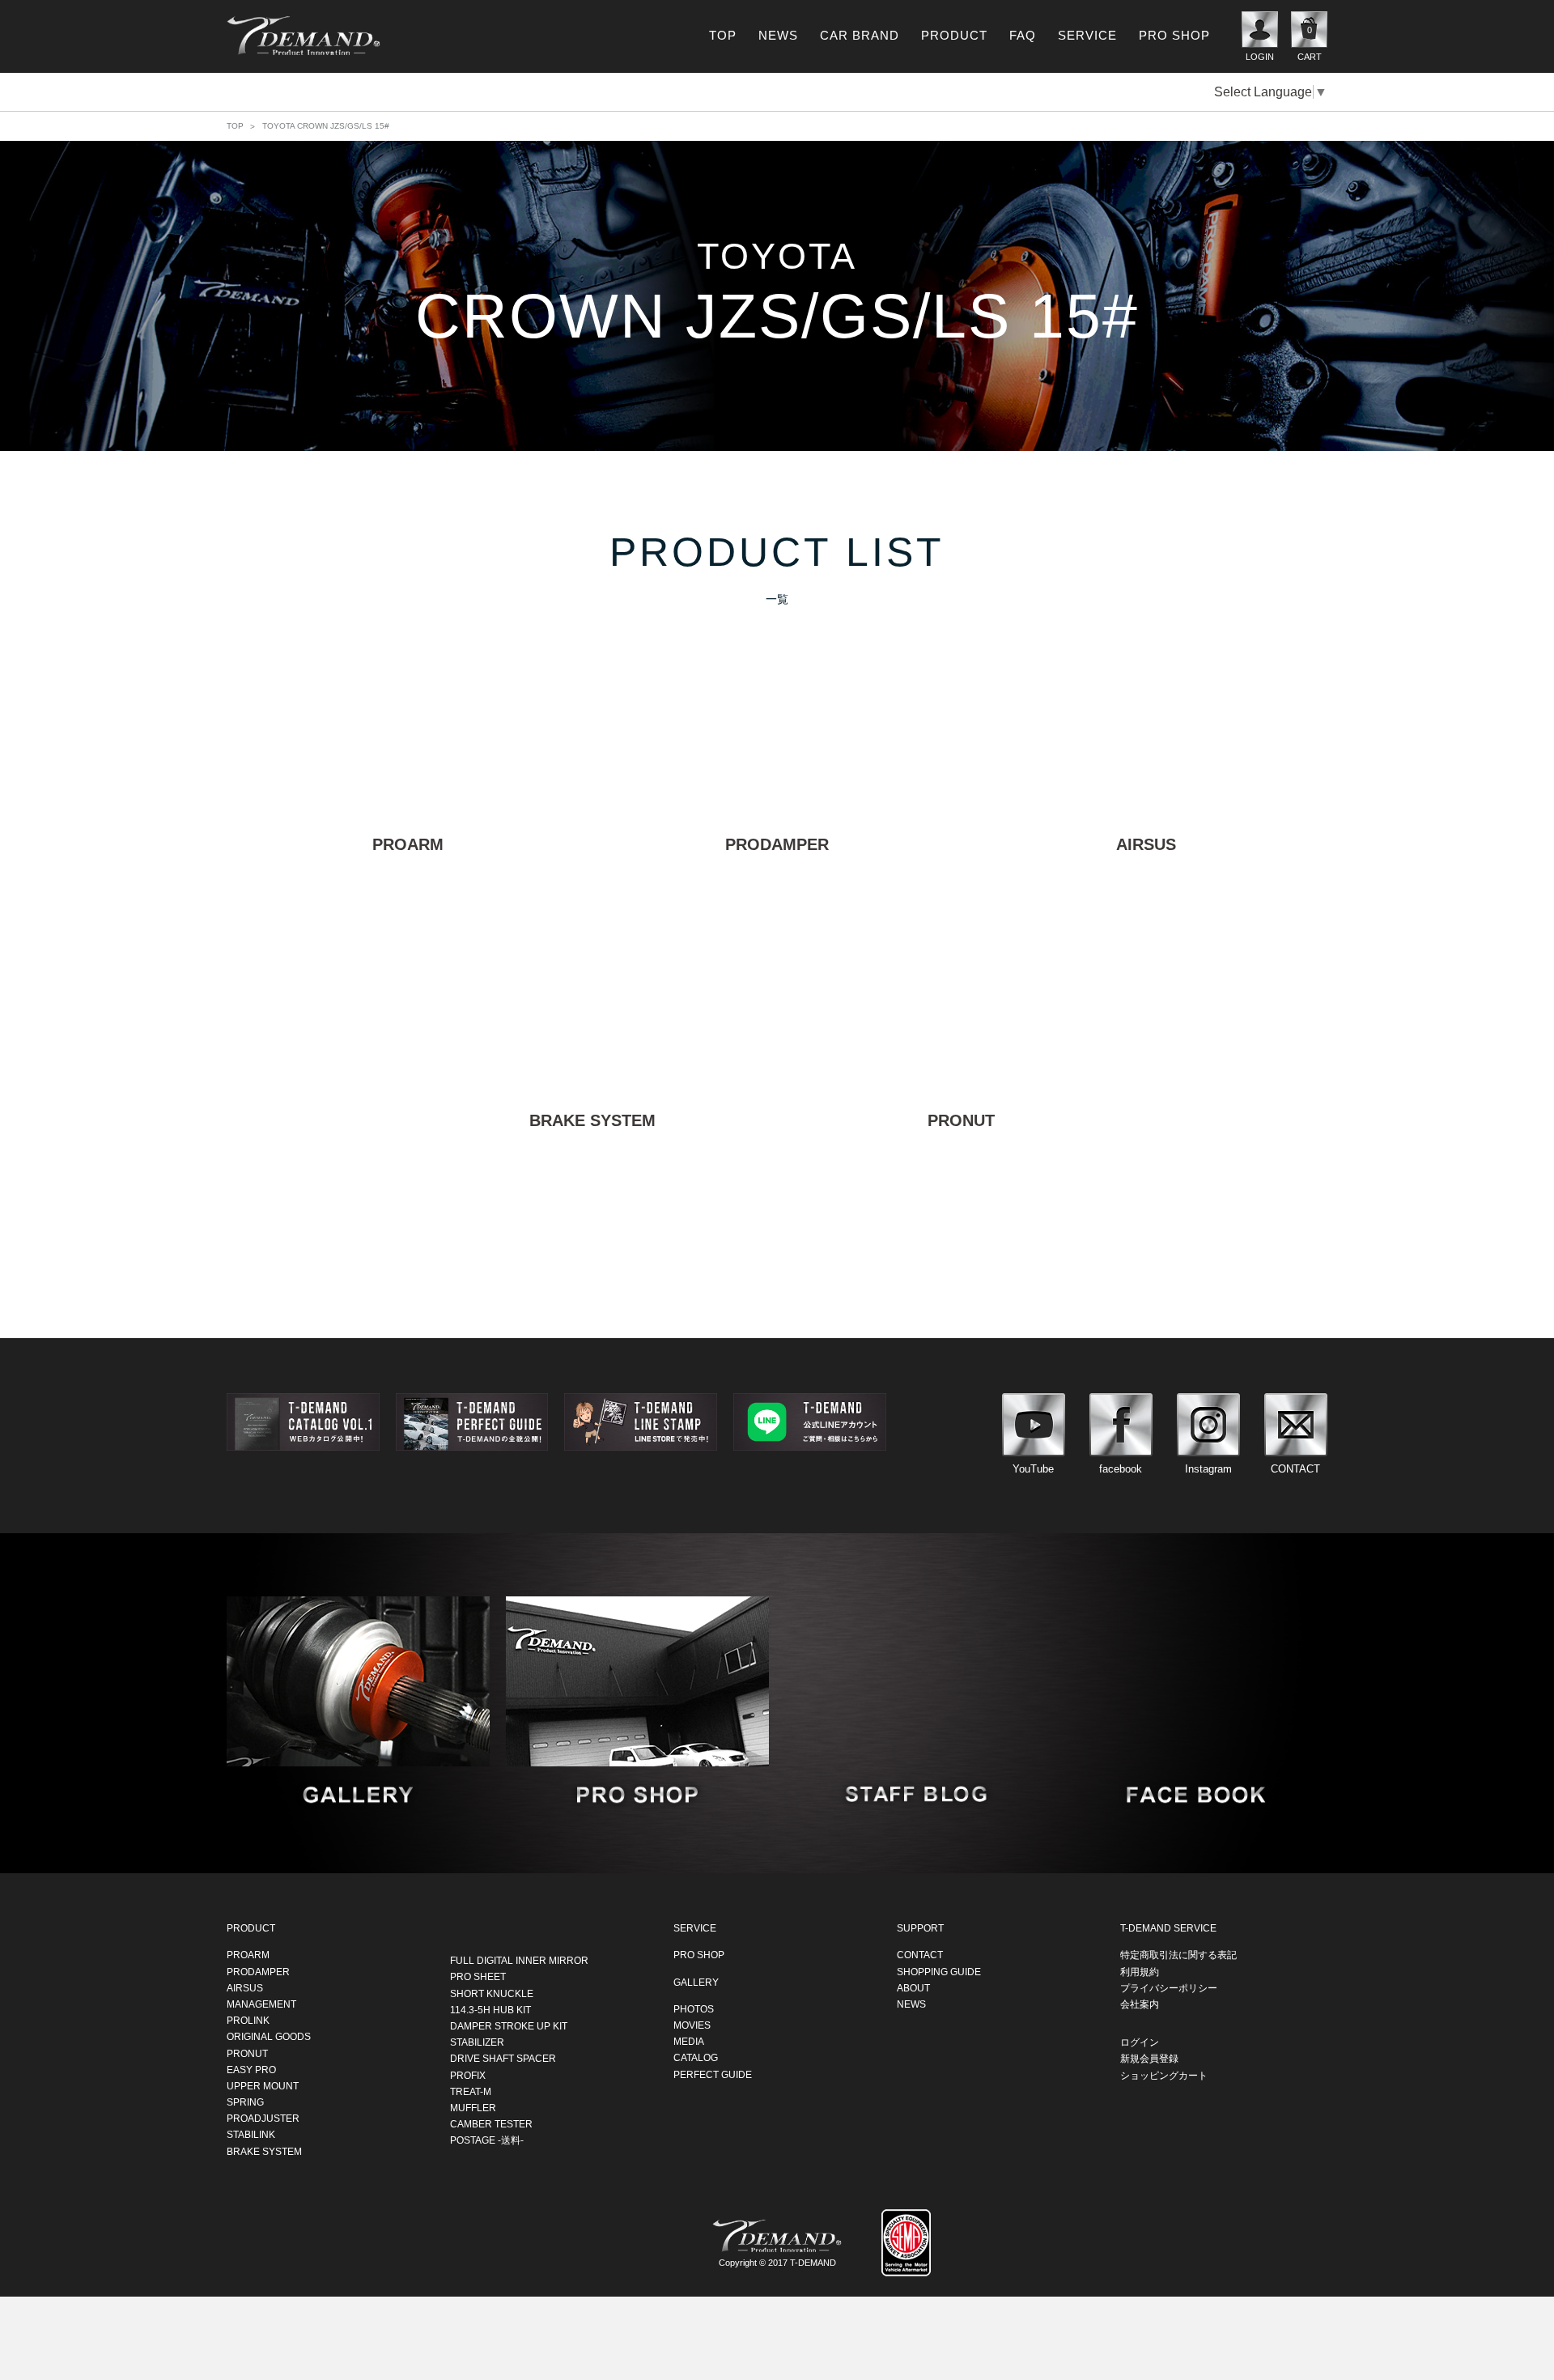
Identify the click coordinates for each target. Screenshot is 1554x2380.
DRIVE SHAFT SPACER (503, 2059)
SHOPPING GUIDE (939, 1971)
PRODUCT (954, 35)
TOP (723, 35)
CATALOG (696, 2058)
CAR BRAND (860, 35)
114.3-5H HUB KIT (490, 2009)
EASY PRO (251, 2069)
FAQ (1023, 35)
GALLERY (696, 1982)
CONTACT (920, 1955)
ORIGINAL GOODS (269, 2037)
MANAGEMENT (261, 2004)
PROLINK (248, 2020)
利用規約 (1140, 1971)
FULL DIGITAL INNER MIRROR (519, 1961)
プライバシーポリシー (1169, 1987)
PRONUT (247, 2053)
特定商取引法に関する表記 (1178, 1955)
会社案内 (1140, 2004)
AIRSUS (245, 1987)
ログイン (1140, 2042)
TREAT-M (471, 2091)
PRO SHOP (1174, 35)
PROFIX (468, 2075)
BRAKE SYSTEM (264, 2151)
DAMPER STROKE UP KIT (509, 2025)
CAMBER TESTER (491, 2123)
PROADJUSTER (263, 2119)
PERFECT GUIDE (713, 2074)
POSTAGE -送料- (487, 2140)
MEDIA (689, 2041)
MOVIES (692, 2025)
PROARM (248, 1955)
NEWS (778, 35)
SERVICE (1087, 35)
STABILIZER (477, 2042)
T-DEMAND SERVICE (1168, 1928)
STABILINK (251, 2135)
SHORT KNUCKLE (492, 1993)
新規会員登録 (1149, 2059)
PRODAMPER (258, 1971)
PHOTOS (694, 2008)
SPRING (245, 2102)
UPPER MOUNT (263, 2085)
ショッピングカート (1164, 2075)
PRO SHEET (478, 1977)
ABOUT (913, 1987)
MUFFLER (473, 2107)
